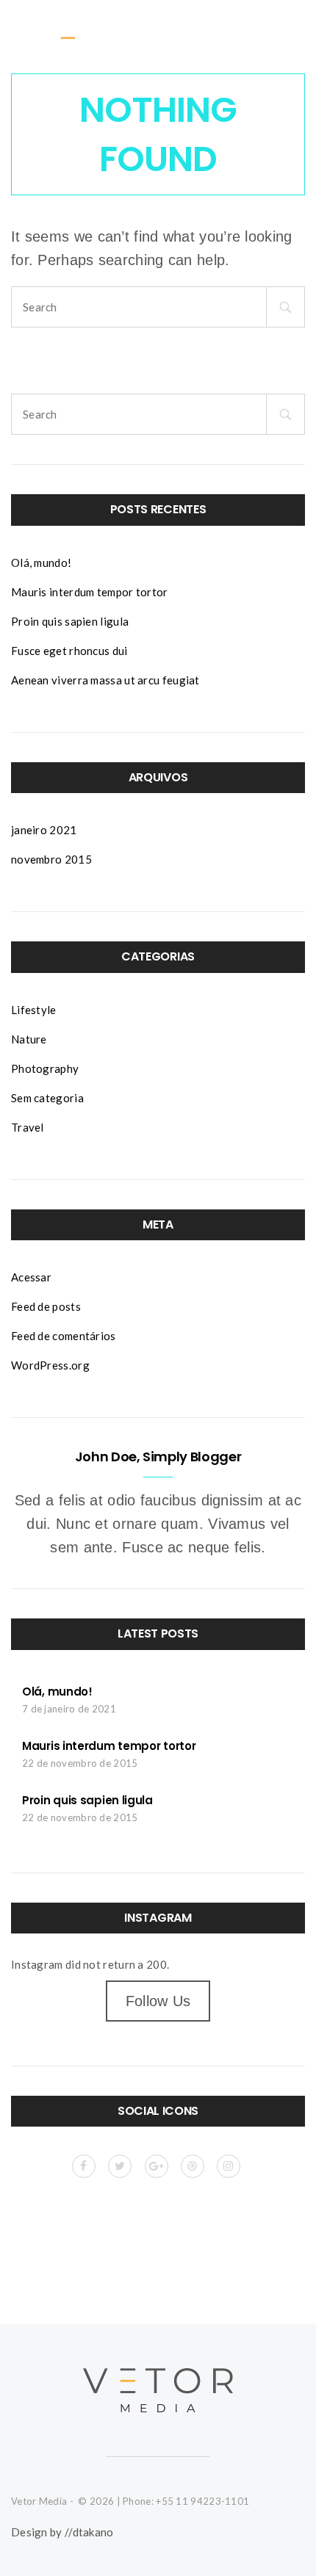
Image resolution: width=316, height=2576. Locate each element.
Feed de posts (46, 1306)
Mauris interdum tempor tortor (90, 592)
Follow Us (158, 2001)
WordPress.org (50, 1365)
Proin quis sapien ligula (70, 621)
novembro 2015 (51, 859)
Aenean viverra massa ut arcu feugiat (105, 680)
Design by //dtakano (62, 2532)
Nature (29, 1039)
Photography (45, 1068)
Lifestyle (34, 1010)
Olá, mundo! (41, 562)
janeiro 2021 (44, 830)
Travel (28, 1127)
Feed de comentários (64, 1336)
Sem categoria (47, 1098)
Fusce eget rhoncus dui (69, 651)
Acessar (31, 1277)
